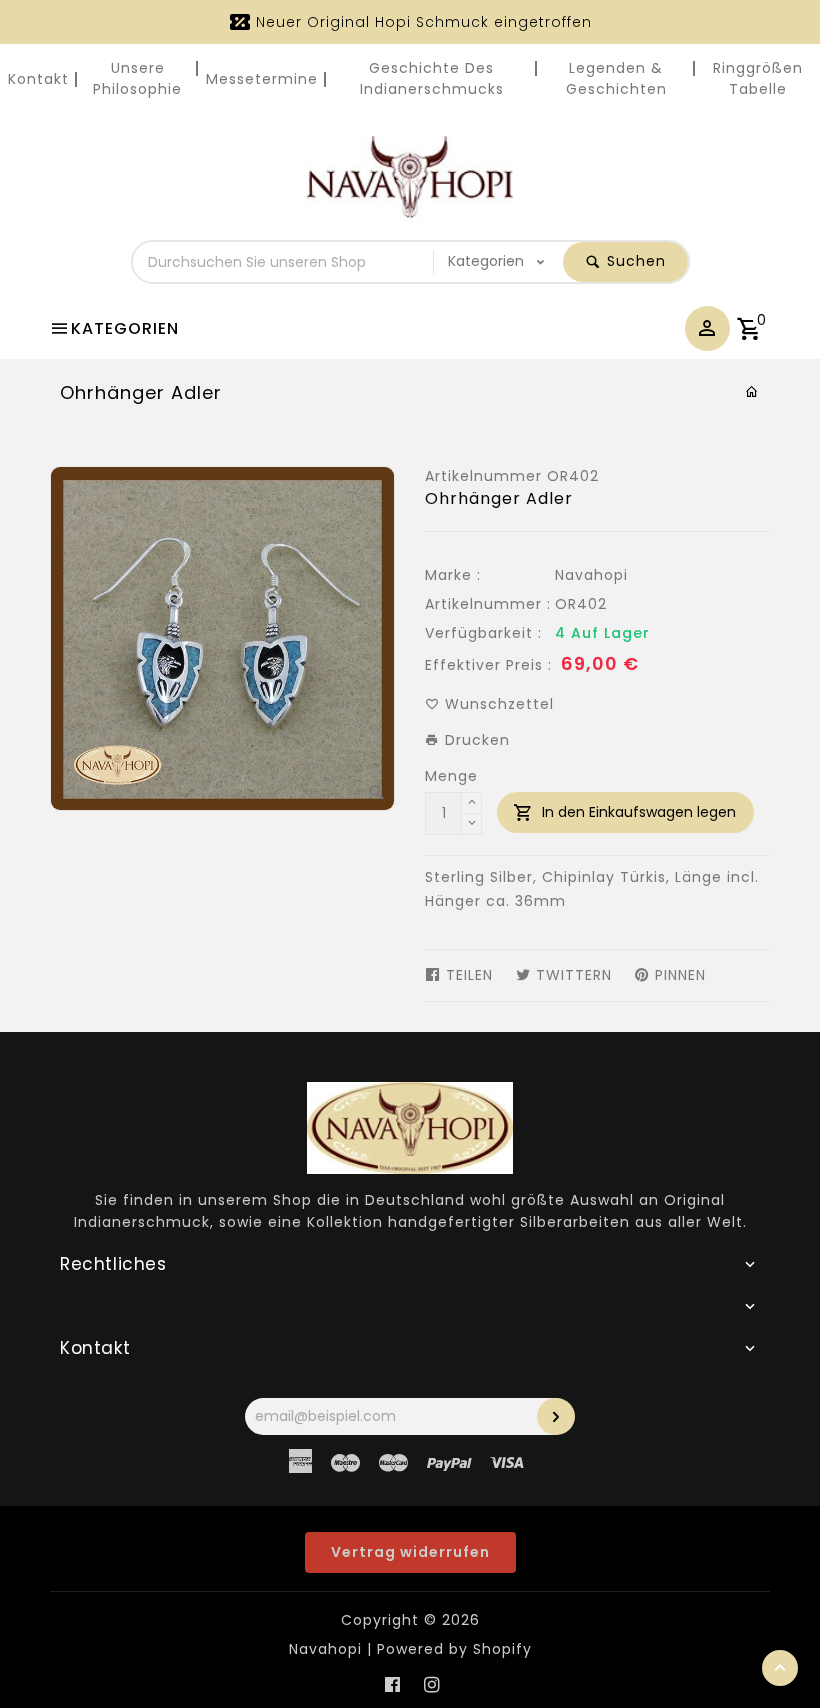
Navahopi (591, 575)
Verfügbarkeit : (483, 633)
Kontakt (38, 79)
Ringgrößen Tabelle (758, 78)
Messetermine (262, 79)
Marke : (453, 575)
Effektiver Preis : (488, 665)
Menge (451, 776)
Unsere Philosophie (137, 78)
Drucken (475, 740)
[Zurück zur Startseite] (752, 392)
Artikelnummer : (488, 604)
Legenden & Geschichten (616, 78)
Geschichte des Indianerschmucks (432, 78)
